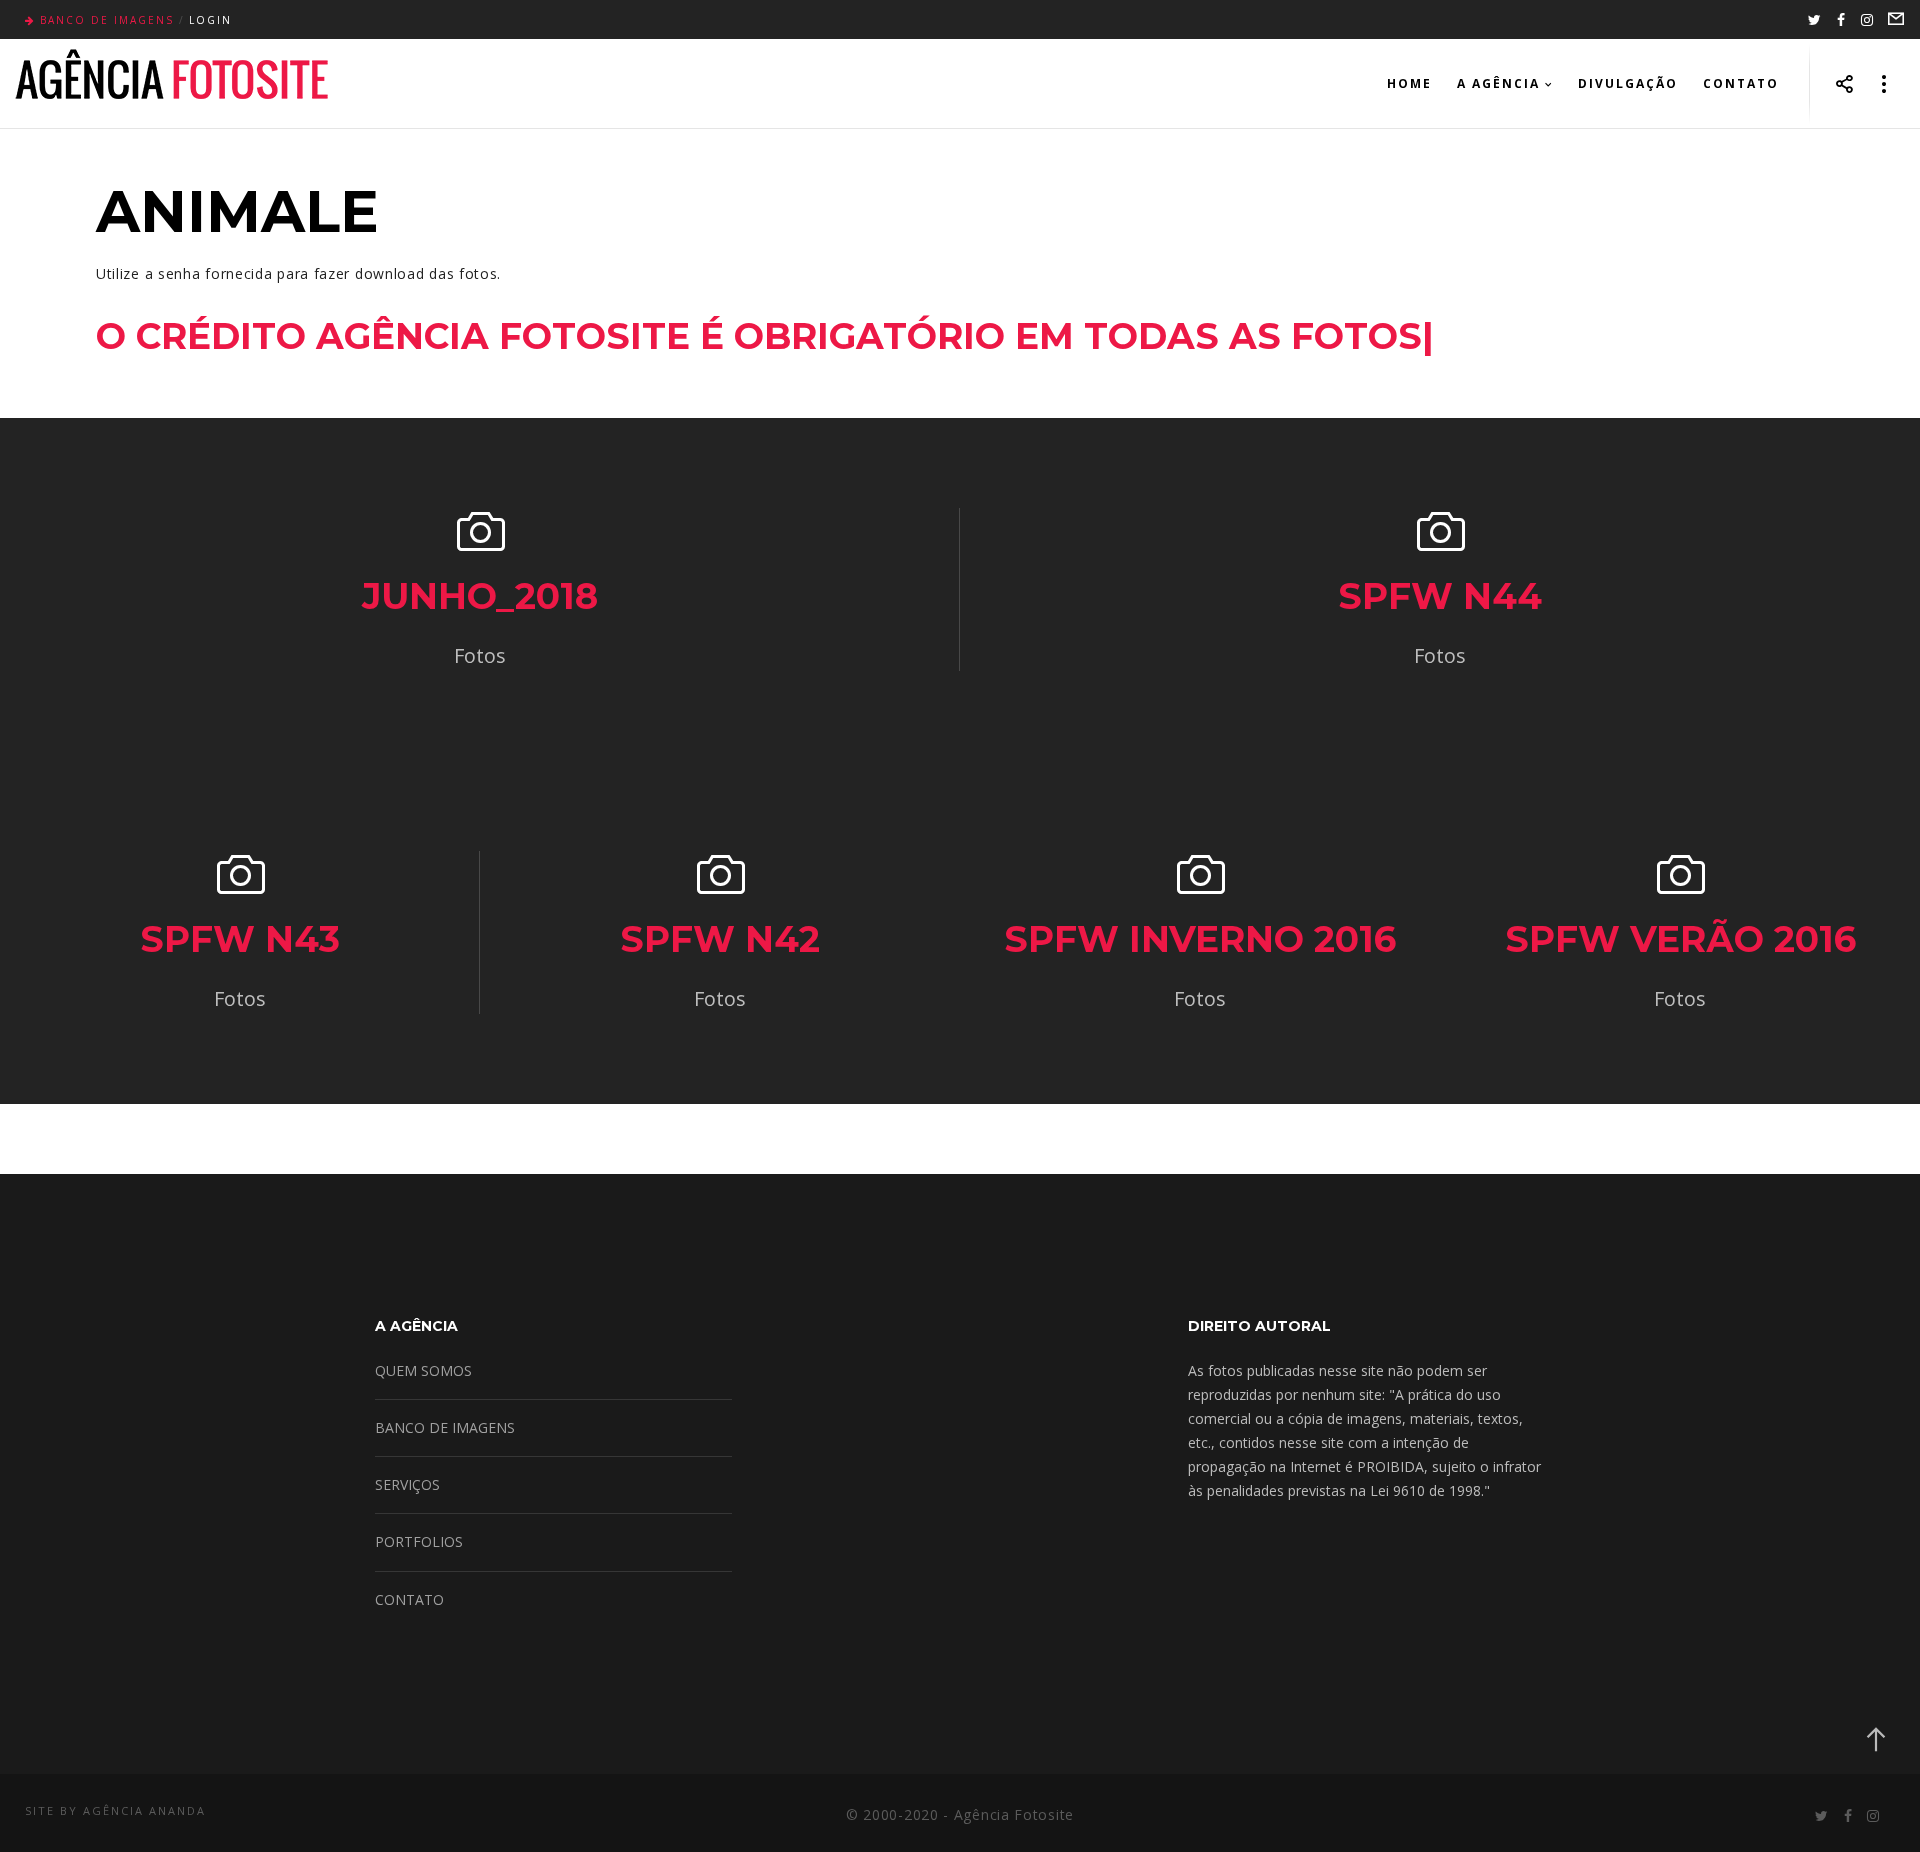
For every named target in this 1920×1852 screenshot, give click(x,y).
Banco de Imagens (107, 20)
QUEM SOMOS (423, 1370)
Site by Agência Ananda (115, 1810)
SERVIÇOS (407, 1484)
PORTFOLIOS (419, 1541)
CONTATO (409, 1599)
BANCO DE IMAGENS (445, 1427)
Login (210, 20)
